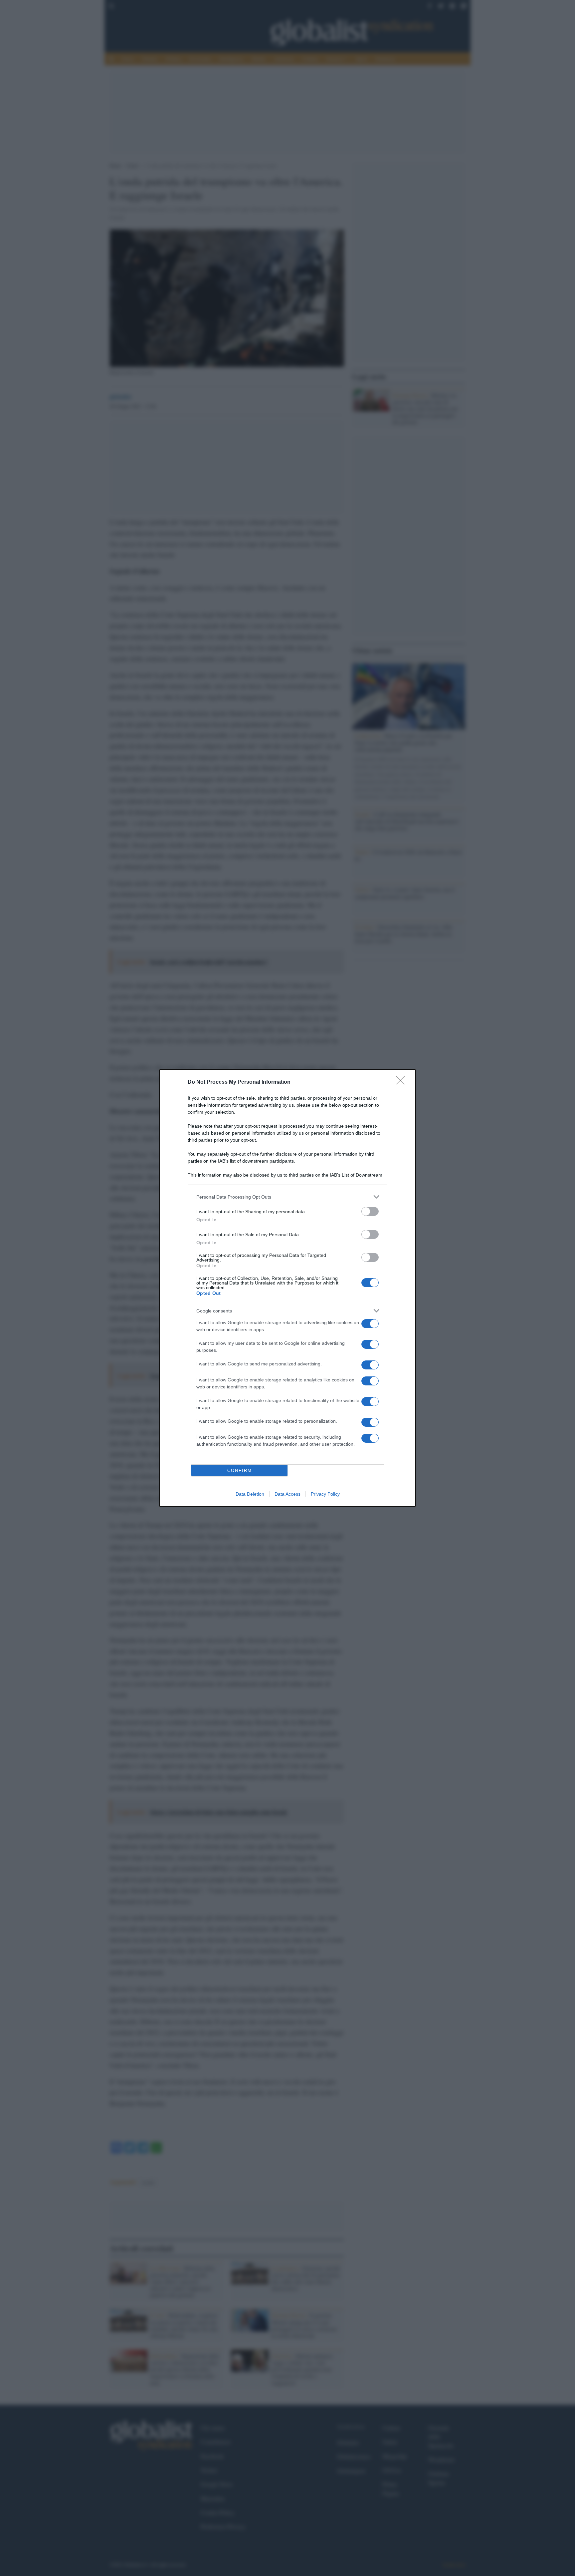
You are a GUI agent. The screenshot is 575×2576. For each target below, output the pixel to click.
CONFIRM (240, 1471)
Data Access (287, 1494)
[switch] (370, 1211)
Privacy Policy (325, 1494)
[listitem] (287, 1197)
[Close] (403, 1082)
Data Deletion (250, 1494)
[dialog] (287, 1288)
